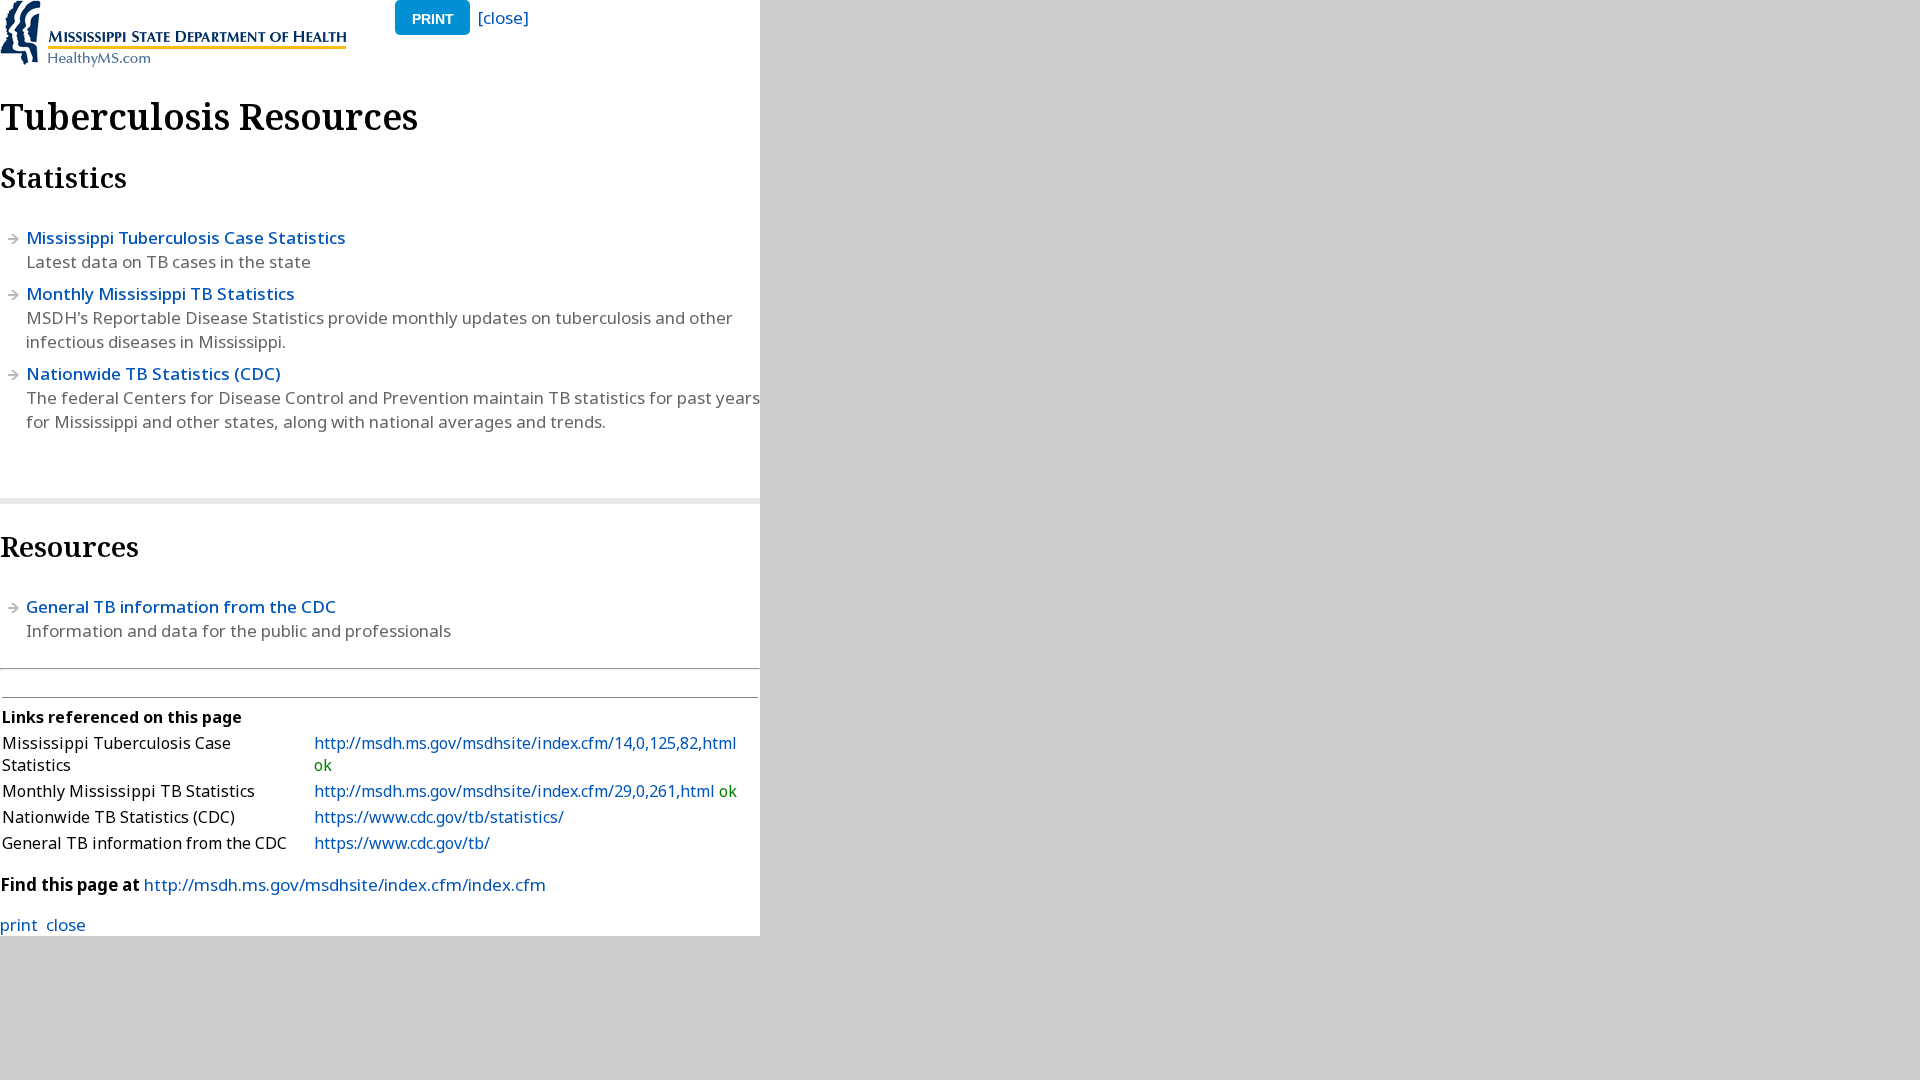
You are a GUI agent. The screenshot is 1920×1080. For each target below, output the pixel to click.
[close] (503, 17)
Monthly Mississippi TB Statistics (160, 293)
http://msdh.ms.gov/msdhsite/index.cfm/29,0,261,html (516, 791)
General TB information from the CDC (181, 606)
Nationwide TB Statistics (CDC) (153, 373)
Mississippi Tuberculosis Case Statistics (186, 237)
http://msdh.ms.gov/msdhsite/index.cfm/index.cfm (345, 884)
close (66, 924)
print (433, 19)
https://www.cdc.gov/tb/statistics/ (439, 817)
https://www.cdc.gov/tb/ (402, 843)
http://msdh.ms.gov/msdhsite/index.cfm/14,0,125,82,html (525, 743)
